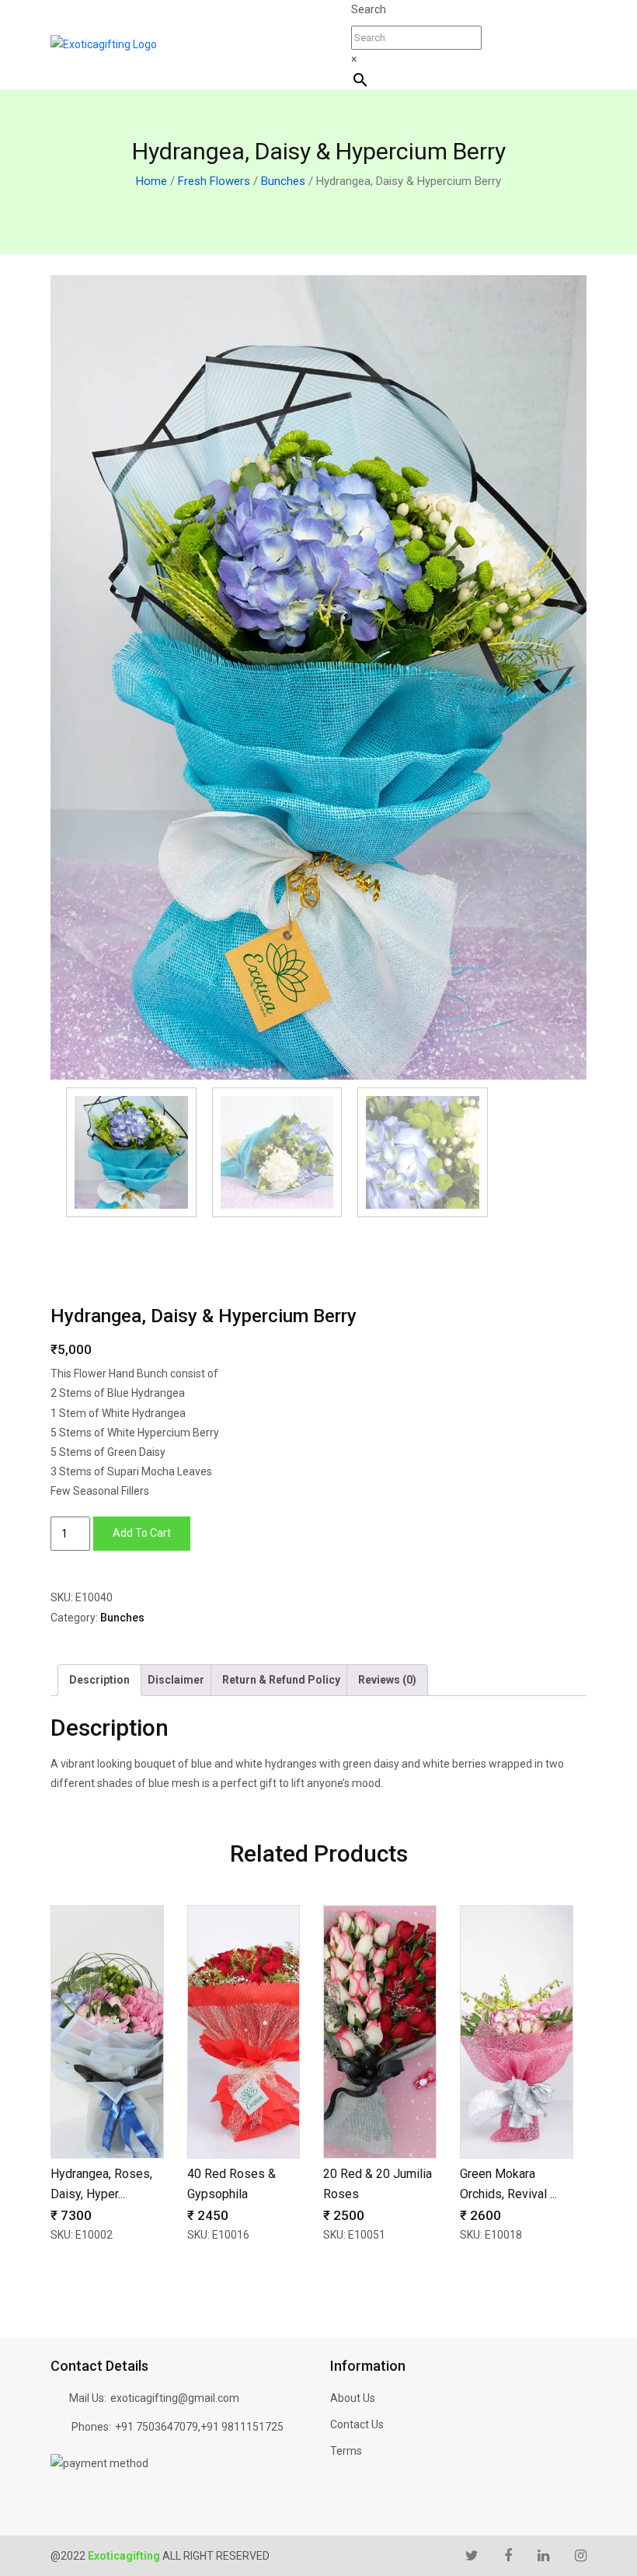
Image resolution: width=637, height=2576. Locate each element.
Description (99, 1680)
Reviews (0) (387, 1680)
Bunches (283, 181)
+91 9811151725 (242, 2427)
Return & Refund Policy (281, 1680)
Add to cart (142, 1533)
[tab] (99, 1680)
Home (151, 181)
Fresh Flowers (214, 181)
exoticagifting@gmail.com (175, 2398)
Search (369, 9)
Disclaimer (176, 1680)
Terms (346, 2451)
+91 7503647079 (157, 2427)
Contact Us (357, 2424)
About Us (353, 2398)
